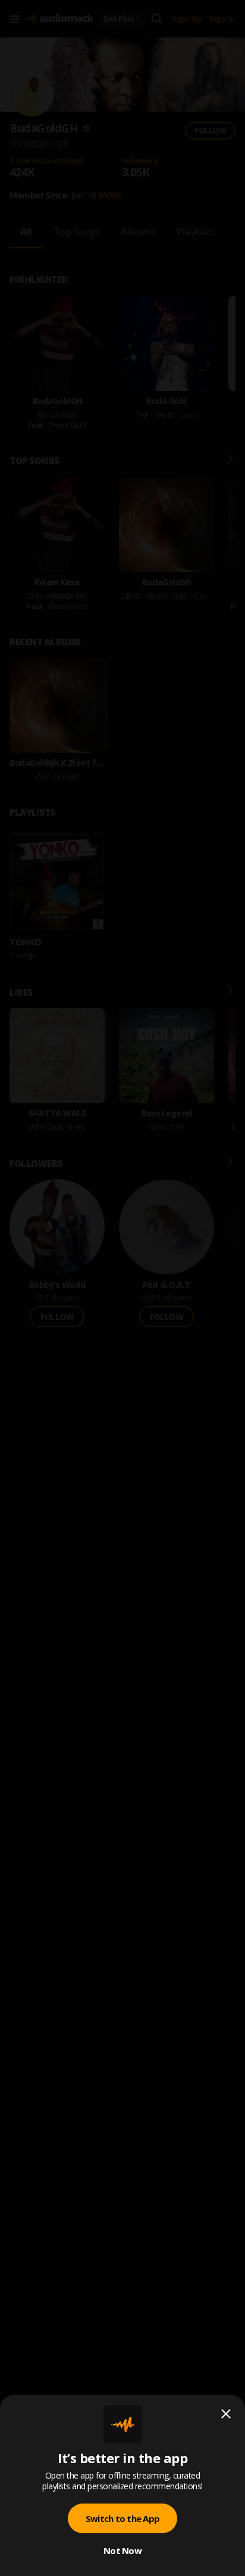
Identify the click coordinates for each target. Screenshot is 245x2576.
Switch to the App (122, 2518)
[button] (122, 1288)
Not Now (122, 2550)
